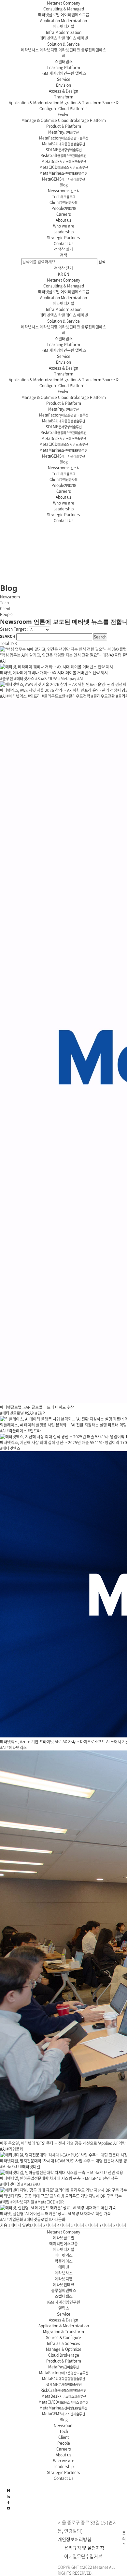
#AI (3, 661)
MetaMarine (63, 173)
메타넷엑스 (48, 38)
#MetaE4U (9, 2167)
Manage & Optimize (39, 120)
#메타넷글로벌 (12, 1413)
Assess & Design (63, 91)
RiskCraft (63, 155)
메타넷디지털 (63, 26)
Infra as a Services (63, 2343)
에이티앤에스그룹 (75, 15)
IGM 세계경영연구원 (58, 73)
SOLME (64, 150)
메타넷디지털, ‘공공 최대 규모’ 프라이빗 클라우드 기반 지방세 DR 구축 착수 (61, 2196)
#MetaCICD (45, 2202)
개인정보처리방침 (75, 2539)
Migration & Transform (81, 103)
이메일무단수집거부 (83, 2556)
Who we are (64, 226)
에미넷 (83, 38)
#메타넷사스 (24, 679)
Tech (63, 197)
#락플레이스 (17, 1431)
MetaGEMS (63, 179)
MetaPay (63, 132)
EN (67, 274)
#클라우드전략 (78, 696)
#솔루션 (7, 679)
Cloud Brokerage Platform (82, 120)
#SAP (29, 1413)
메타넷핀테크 (69, 50)
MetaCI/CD (63, 2402)
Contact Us (64, 243)
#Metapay (67, 679)
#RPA (52, 679)
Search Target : (14, 629)
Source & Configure (63, 2337)
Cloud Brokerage (64, 2355)
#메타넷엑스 (17, 696)
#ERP (40, 1413)
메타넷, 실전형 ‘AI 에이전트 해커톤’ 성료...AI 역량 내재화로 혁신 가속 (55, 2214)
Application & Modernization (34, 103)
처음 (4, 2225)
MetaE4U (63, 144)
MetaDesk (64, 161)
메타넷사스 (30, 50)
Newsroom (64, 191)
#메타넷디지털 (22, 2202)
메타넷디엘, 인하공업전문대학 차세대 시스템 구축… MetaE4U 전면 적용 (59, 2178)
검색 (63, 255)
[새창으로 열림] (8, 2508)
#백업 (5, 2202)
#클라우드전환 (103, 696)
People (64, 208)
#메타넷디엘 (30, 2167)
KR (61, 274)
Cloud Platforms (73, 109)
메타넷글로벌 (49, 15)
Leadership (63, 232)
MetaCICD (64, 167)
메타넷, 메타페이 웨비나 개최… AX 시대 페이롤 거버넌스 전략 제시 (54, 673)
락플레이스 (67, 38)
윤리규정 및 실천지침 (84, 2548)
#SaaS (41, 679)
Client (63, 202)
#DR (60, 2202)
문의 (124, 2536)
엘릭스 (81, 73)
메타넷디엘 (49, 50)
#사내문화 (57, 2219)
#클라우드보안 (54, 696)
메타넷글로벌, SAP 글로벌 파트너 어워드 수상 (37, 1407)
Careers (64, 214)
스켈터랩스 (64, 62)
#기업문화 (15, 2149)
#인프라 (34, 696)
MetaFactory (64, 138)
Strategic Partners (63, 238)
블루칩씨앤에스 (94, 50)
